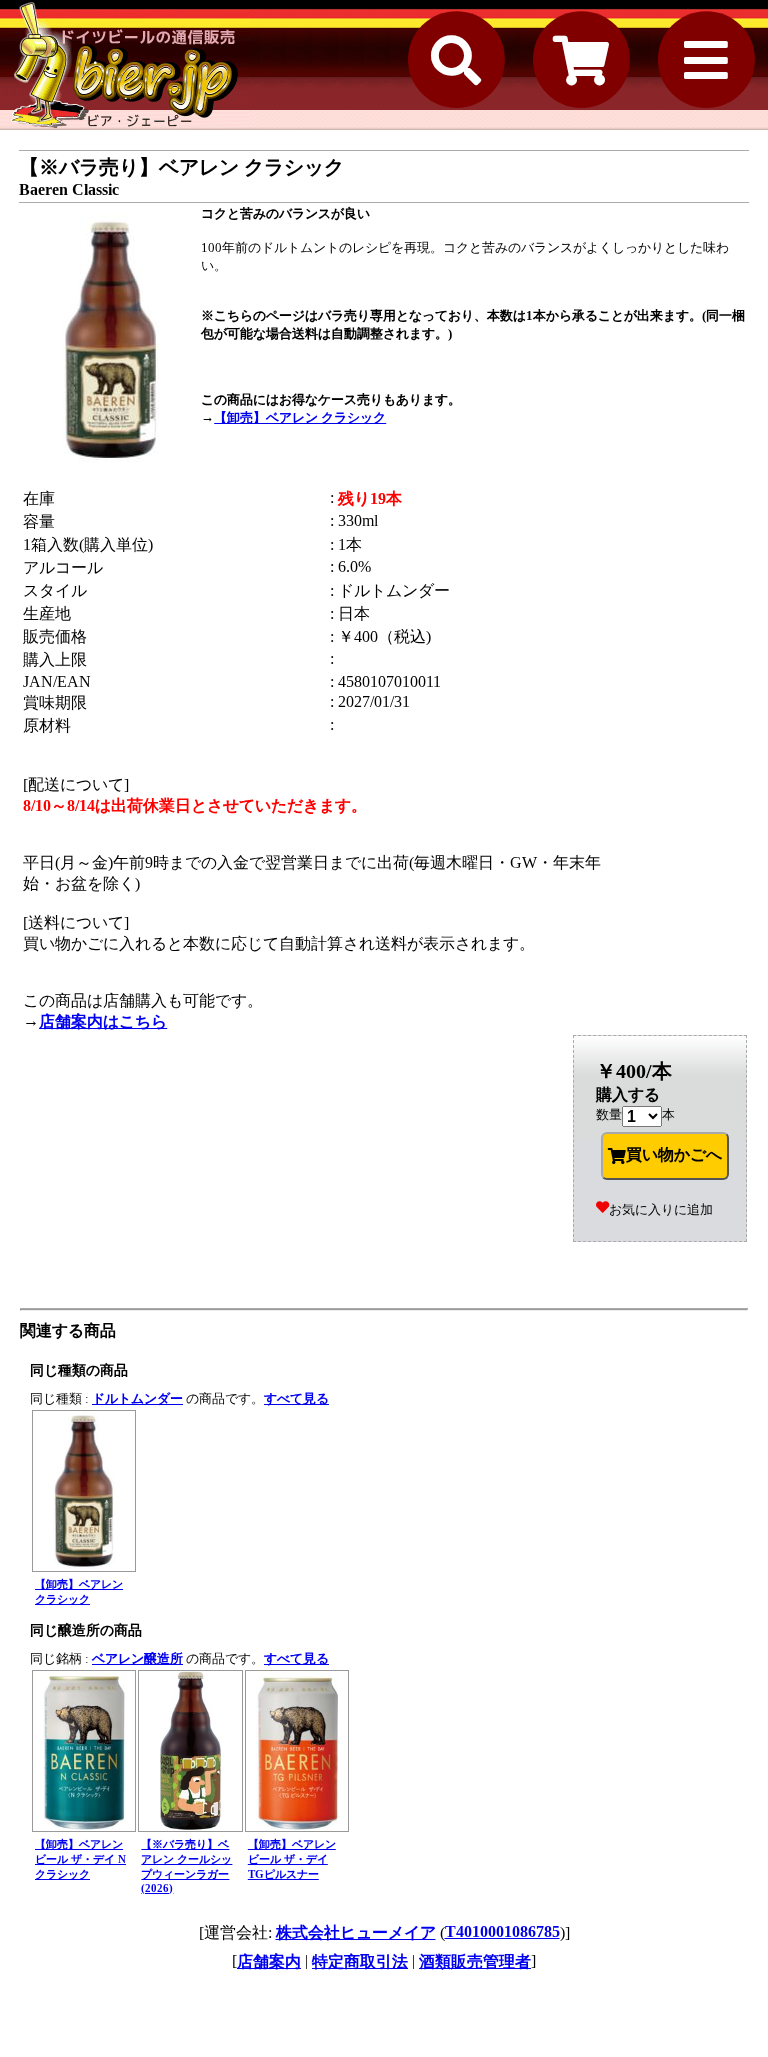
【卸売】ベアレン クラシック (300, 417)
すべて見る (296, 1398)
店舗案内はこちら (103, 1021)
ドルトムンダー (137, 1398)
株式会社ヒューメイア (356, 1932)
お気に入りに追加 (661, 1209)
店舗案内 (269, 1961)
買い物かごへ (674, 1154)
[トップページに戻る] (125, 65)
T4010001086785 (502, 1931)
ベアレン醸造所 (137, 1658)
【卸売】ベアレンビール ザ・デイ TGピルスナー (292, 1859)
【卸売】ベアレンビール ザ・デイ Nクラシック (80, 1859)
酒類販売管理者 (475, 1961)
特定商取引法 (360, 1961)
